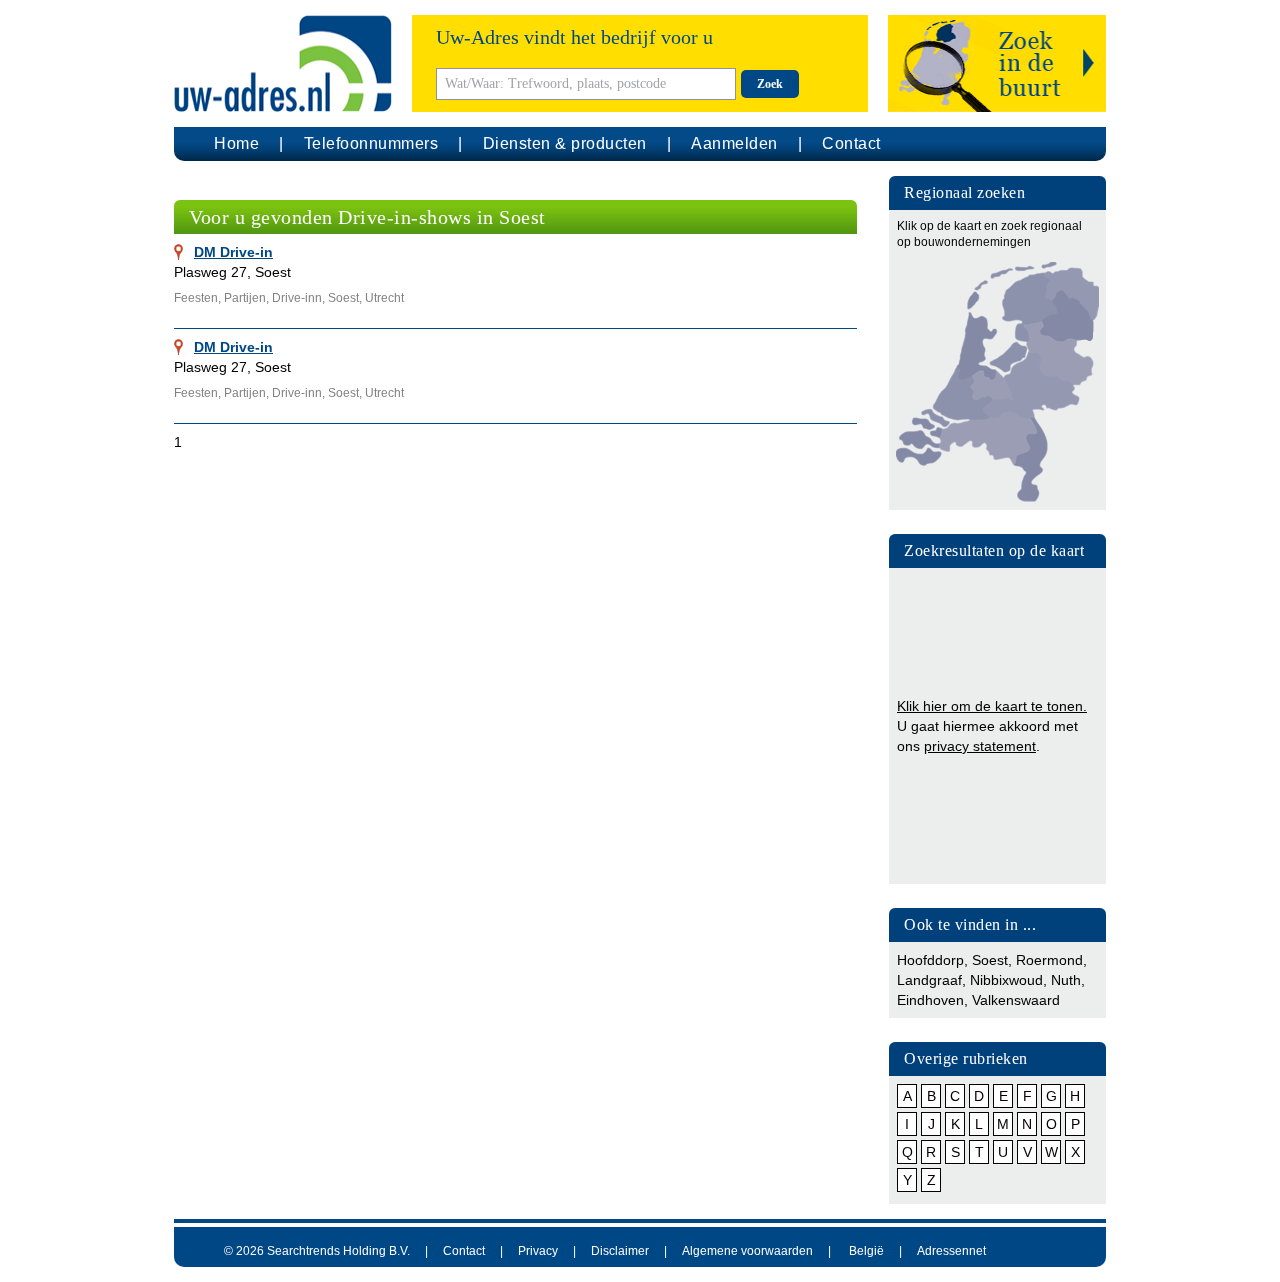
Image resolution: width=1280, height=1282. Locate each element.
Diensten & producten (565, 143)
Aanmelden (734, 143)
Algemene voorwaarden (747, 1251)
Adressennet (951, 1251)
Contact (851, 143)
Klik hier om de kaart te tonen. (992, 706)
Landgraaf (929, 980)
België (866, 1251)
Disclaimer (620, 1251)
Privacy (538, 1251)
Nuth (1066, 980)
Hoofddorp (930, 960)
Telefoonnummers (371, 143)
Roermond (1049, 960)
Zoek (770, 84)
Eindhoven (930, 1000)
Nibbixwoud (1006, 980)
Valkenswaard (1016, 1000)
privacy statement (980, 746)
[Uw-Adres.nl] (283, 63)
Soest (990, 960)
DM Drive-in (233, 252)
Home (236, 143)
